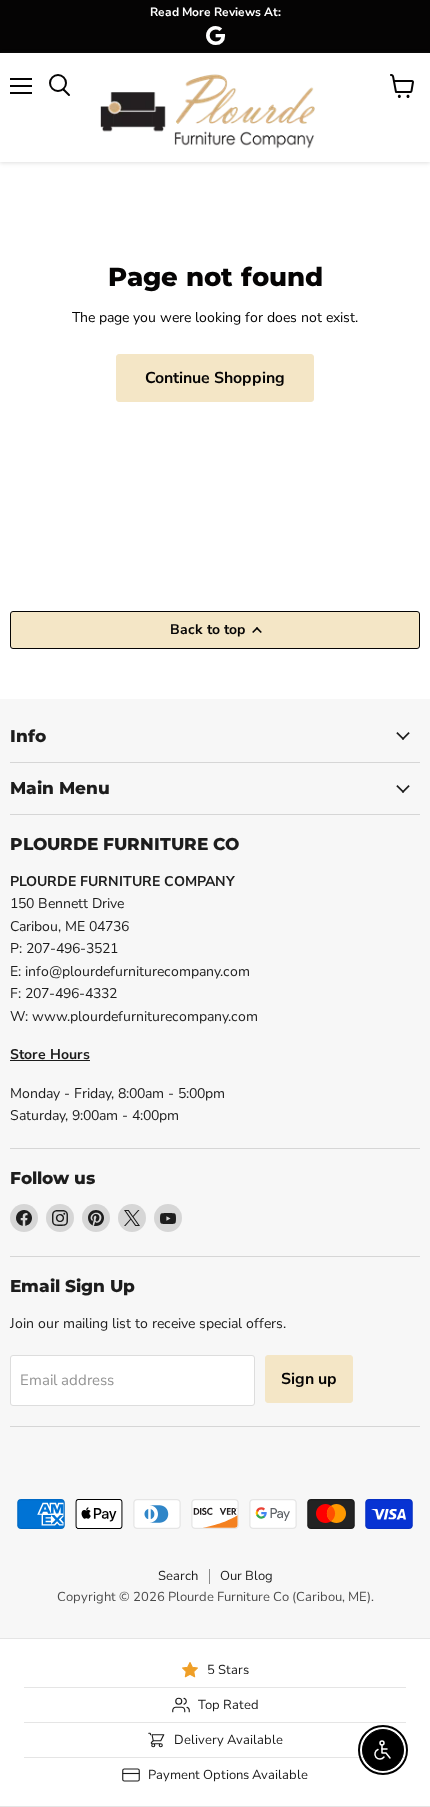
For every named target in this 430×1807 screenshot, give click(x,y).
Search (178, 1576)
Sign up (309, 1379)
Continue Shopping (215, 378)
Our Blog (246, 1576)
